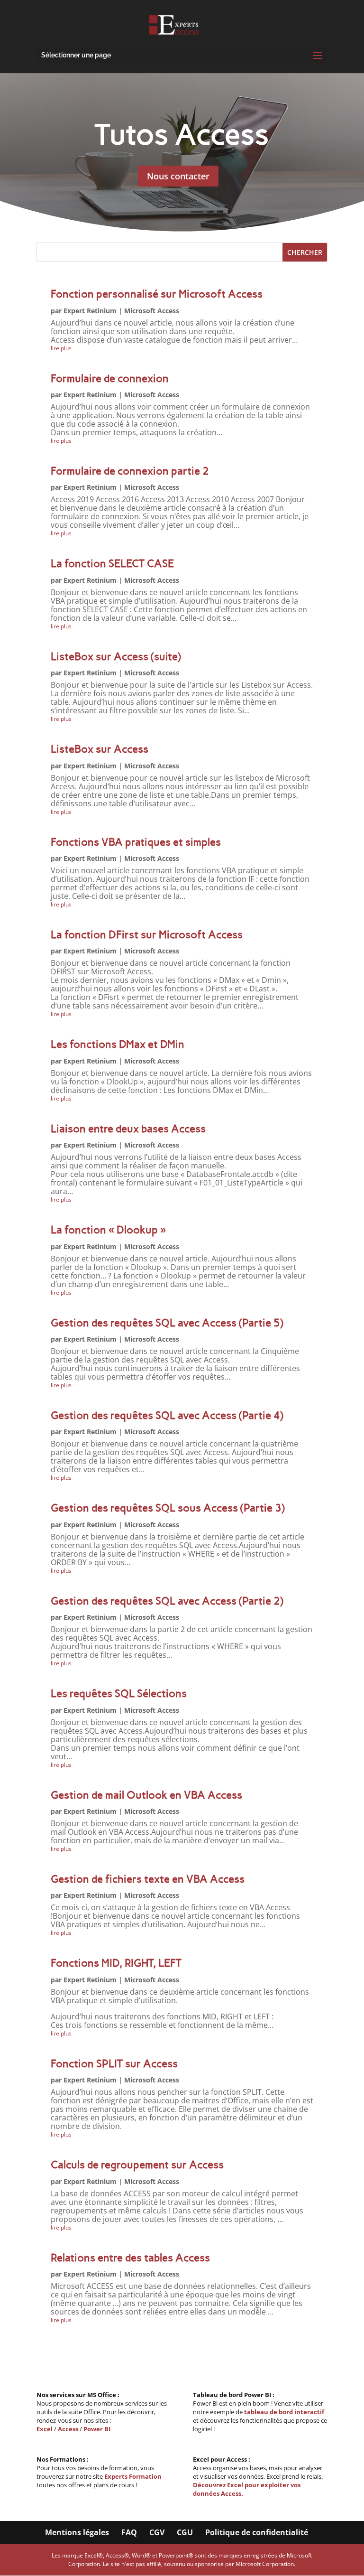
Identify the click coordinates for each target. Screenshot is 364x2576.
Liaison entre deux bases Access (128, 1129)
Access (68, 2429)
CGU (185, 2532)
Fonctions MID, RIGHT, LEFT (116, 1963)
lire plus (61, 348)
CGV (157, 2532)
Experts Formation (133, 2476)
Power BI (97, 2429)
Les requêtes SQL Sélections (119, 1694)
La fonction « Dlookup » (108, 1230)
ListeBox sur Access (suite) (116, 657)
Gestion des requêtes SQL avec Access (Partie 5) (167, 1323)
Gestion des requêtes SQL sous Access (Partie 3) (168, 1508)
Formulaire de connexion (110, 378)
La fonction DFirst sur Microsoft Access (147, 935)
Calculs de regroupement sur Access (137, 2165)
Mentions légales (77, 2532)
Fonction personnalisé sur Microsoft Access (157, 294)
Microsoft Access (152, 311)
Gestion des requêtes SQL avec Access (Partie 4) (167, 1415)
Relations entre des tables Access (130, 2258)
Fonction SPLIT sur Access (114, 2064)
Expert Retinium (90, 311)
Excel (45, 2429)
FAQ (129, 2532)
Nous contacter (178, 176)
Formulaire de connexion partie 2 (130, 471)
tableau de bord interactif (284, 2412)
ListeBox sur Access (100, 749)
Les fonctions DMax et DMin (118, 1044)
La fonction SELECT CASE (112, 564)
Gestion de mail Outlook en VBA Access (146, 1795)
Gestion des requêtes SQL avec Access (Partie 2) (167, 1601)
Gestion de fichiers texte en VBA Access (148, 1879)
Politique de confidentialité (257, 2532)
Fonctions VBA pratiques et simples (136, 842)
